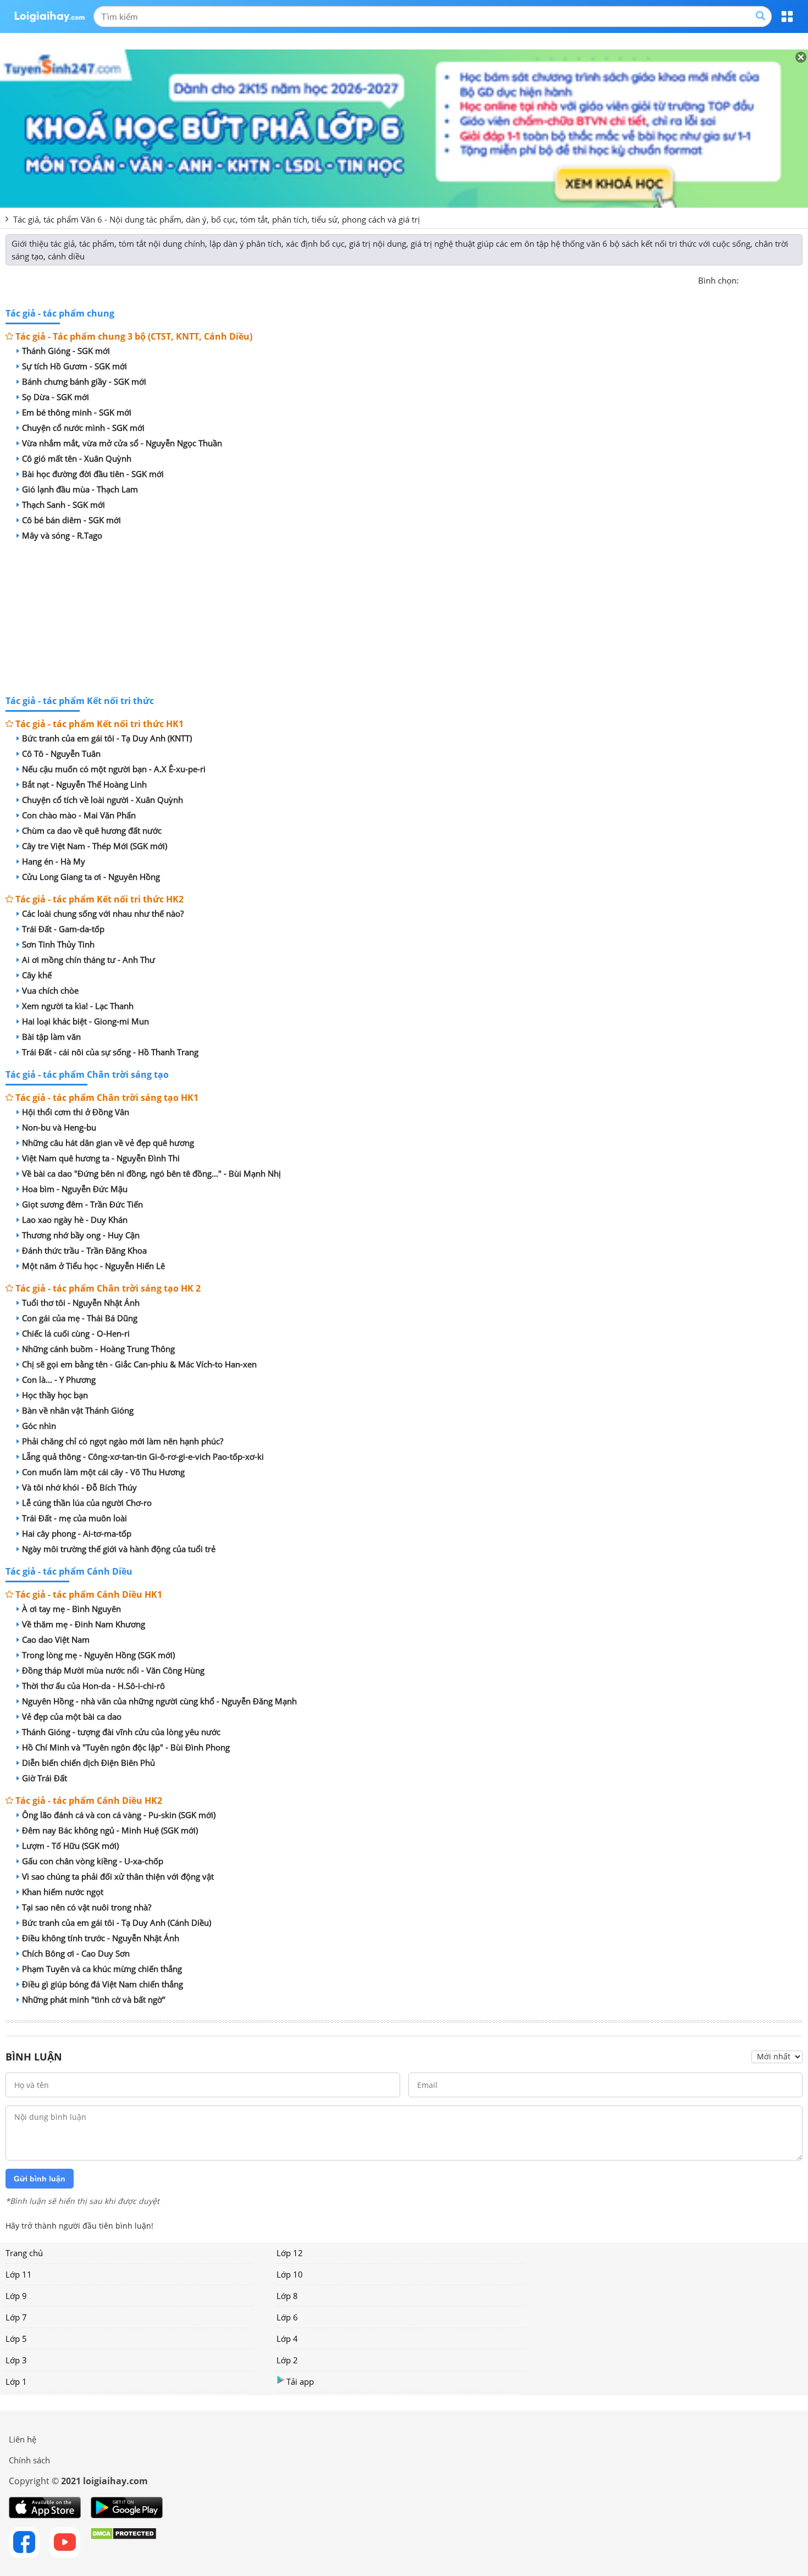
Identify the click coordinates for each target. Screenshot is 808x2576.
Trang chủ (24, 2253)
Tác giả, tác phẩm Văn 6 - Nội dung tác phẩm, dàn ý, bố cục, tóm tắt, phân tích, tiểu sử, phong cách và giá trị (217, 219)
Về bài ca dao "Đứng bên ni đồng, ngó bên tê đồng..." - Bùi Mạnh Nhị (151, 1173)
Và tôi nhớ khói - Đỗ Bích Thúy (79, 1487)
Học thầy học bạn (55, 1395)
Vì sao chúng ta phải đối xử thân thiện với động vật (118, 1876)
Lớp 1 (16, 2381)
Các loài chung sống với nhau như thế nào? (103, 913)
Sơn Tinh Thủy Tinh (58, 944)
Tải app (300, 2381)
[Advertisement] (404, 620)
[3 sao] (774, 279)
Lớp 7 (16, 2317)
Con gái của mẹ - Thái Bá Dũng (80, 1318)
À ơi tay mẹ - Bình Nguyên (71, 1609)
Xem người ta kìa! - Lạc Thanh (78, 1006)
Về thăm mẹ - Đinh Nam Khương (84, 1624)
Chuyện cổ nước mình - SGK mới (83, 428)
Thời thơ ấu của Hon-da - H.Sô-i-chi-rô (93, 1686)
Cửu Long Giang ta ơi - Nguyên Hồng (91, 877)
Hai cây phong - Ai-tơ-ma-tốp (77, 1533)
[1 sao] (748, 279)
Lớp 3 (16, 2360)
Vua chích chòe (50, 990)
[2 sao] (761, 279)
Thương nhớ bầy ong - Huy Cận (81, 1235)
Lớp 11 (19, 2274)
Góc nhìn (39, 1426)
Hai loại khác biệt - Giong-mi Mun (85, 1021)
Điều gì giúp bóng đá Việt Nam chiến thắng (103, 1984)
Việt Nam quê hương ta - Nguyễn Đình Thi (101, 1158)
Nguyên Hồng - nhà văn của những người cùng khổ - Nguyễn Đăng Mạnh (159, 1701)
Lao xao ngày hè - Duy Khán (75, 1220)
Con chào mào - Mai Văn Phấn (79, 815)
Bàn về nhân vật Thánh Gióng (78, 1410)
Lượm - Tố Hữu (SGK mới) (70, 1846)
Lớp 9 (16, 2296)
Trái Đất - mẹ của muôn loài (74, 1518)
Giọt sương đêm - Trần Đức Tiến (82, 1204)
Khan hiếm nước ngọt (63, 1892)
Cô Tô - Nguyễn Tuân (61, 754)
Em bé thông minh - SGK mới (77, 412)
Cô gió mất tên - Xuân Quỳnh (77, 458)
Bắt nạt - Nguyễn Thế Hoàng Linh (84, 784)
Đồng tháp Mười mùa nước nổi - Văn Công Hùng (113, 1670)
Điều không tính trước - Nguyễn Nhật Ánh (101, 1938)
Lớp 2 (287, 2360)
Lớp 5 (16, 2339)
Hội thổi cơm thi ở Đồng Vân (76, 1112)
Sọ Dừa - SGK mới (56, 397)
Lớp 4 (287, 2339)
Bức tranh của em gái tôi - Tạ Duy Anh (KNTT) (107, 738)
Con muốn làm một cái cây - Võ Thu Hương (103, 1472)
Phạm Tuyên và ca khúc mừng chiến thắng (102, 1969)
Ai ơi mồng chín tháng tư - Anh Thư (88, 960)
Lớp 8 (287, 2296)
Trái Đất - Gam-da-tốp (63, 929)
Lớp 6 (287, 2317)
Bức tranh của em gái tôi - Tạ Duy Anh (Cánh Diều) (117, 1923)
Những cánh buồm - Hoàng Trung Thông (98, 1349)
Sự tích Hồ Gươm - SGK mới (74, 366)
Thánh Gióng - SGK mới (66, 351)
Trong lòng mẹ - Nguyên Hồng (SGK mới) (98, 1655)
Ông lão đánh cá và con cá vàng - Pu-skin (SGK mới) (119, 1815)
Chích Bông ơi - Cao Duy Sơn (76, 1953)
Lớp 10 (290, 2274)
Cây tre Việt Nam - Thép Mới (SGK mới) (95, 846)
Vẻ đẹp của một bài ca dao (72, 1716)
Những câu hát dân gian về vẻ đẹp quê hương (108, 1143)
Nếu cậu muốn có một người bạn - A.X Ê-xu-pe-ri (114, 769)
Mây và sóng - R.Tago (62, 535)
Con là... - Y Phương (59, 1380)
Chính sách (29, 2460)
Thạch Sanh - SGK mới (63, 505)
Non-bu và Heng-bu (59, 1127)
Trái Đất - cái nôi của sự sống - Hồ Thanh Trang (110, 1052)
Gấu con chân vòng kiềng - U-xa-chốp (93, 1861)
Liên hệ (23, 2439)
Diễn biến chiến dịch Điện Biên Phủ (88, 1763)
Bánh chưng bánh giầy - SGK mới (84, 381)
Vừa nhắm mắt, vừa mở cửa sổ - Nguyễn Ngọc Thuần (122, 443)
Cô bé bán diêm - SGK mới (71, 520)
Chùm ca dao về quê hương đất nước (92, 830)
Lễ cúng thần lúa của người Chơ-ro (87, 1503)
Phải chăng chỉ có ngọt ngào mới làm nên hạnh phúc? (123, 1441)
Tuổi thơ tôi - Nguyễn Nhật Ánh (81, 1303)
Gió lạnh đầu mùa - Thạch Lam (80, 489)
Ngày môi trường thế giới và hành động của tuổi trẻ (119, 1549)
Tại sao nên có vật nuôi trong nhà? (87, 1907)
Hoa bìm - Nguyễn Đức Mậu (75, 1189)
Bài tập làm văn (51, 1037)
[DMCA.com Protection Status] (123, 2542)
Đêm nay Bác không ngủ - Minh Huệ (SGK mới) (110, 1830)
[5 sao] (800, 279)
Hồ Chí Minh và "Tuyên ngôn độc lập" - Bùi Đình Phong (126, 1747)
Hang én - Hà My (54, 861)
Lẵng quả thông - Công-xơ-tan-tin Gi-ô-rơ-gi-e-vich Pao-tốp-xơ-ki (143, 1456)
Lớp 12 (290, 2253)
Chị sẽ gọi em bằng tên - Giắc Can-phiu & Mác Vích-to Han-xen (139, 1364)
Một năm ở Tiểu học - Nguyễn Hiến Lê (93, 1266)
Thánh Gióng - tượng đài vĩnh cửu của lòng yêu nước (121, 1732)
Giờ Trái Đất (45, 1778)
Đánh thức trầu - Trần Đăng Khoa (84, 1250)
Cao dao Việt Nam (56, 1639)
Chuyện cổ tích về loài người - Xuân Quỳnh (103, 800)
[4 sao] (787, 279)
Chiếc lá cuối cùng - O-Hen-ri (76, 1333)
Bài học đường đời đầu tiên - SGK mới (93, 474)
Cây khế (37, 975)
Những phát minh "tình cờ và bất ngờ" (94, 1999)
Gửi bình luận (40, 2179)
